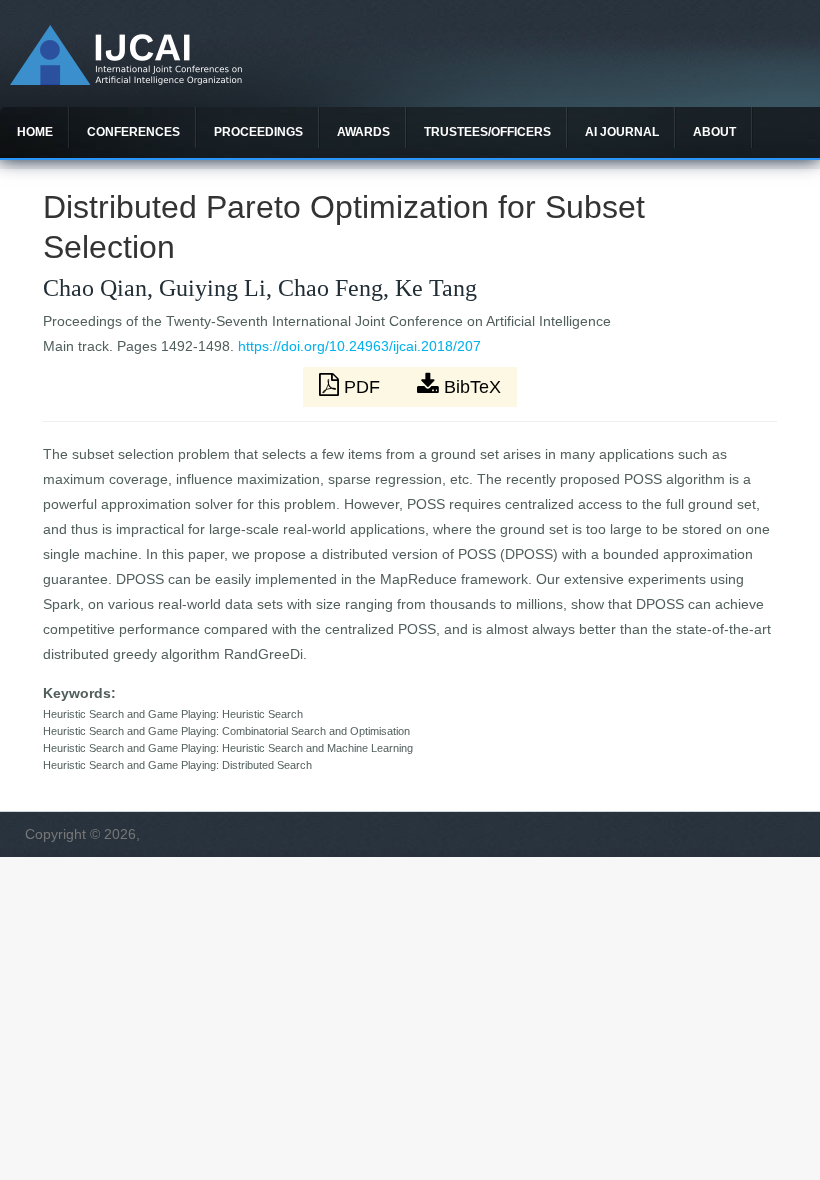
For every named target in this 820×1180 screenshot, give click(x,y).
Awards (363, 132)
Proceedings (258, 132)
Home (35, 132)
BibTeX (470, 387)
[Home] (126, 80)
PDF (362, 387)
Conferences (133, 132)
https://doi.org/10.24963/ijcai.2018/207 (359, 346)
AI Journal (622, 132)
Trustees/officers (487, 132)
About (714, 132)
